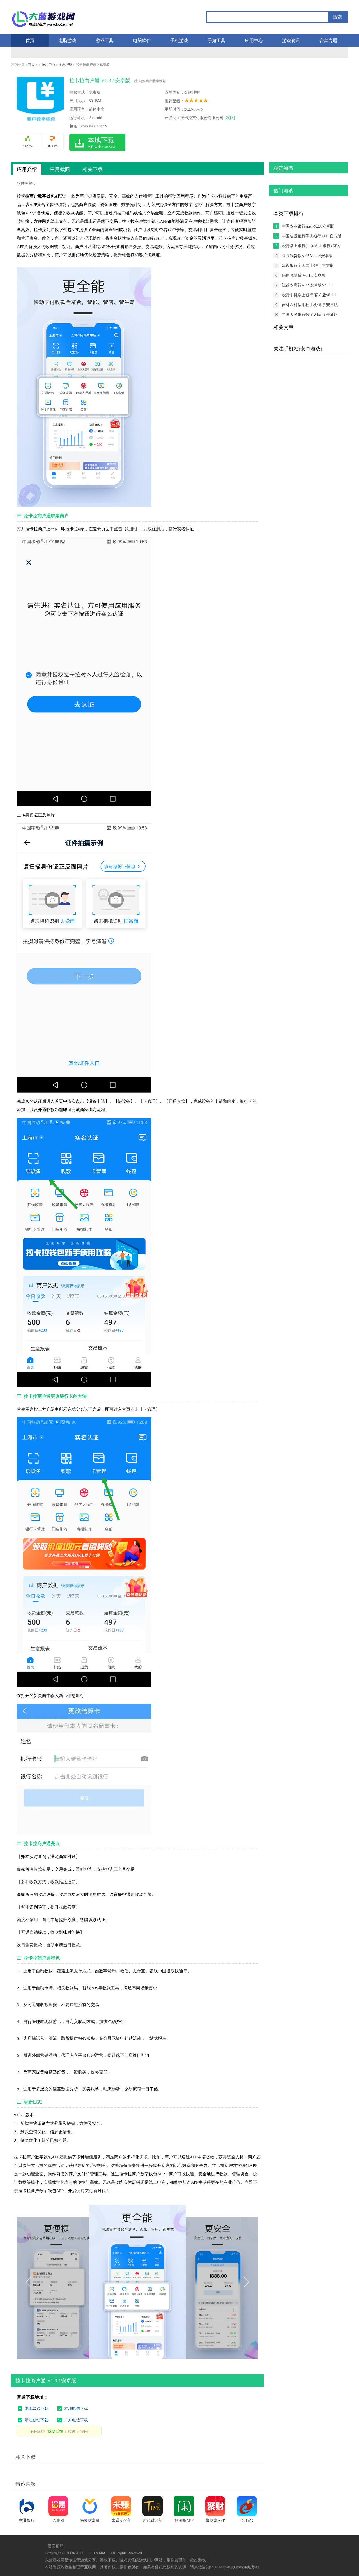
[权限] (230, 117)
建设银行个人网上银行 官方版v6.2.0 (308, 265)
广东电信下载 (76, 2420)
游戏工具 (105, 40)
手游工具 (217, 40)
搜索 (337, 17)
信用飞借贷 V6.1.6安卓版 (304, 275)
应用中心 (254, 40)
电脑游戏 (67, 40)
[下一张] (198, 2282)
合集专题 (328, 40)
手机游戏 (179, 40)
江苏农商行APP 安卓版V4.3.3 (307, 285)
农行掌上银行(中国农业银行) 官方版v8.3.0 (311, 246)
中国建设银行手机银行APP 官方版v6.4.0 (312, 236)
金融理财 (66, 64)
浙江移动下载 (36, 2420)
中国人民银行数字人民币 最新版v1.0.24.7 (310, 315)
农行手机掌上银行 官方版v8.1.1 (309, 295)
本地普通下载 (36, 2408)
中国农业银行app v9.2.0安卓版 (308, 226)
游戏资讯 (291, 40)
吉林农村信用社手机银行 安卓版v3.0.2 (310, 305)
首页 (30, 40)
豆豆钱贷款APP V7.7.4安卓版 (307, 255)
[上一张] (77, 2282)
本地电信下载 (76, 2408)
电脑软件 (142, 40)
